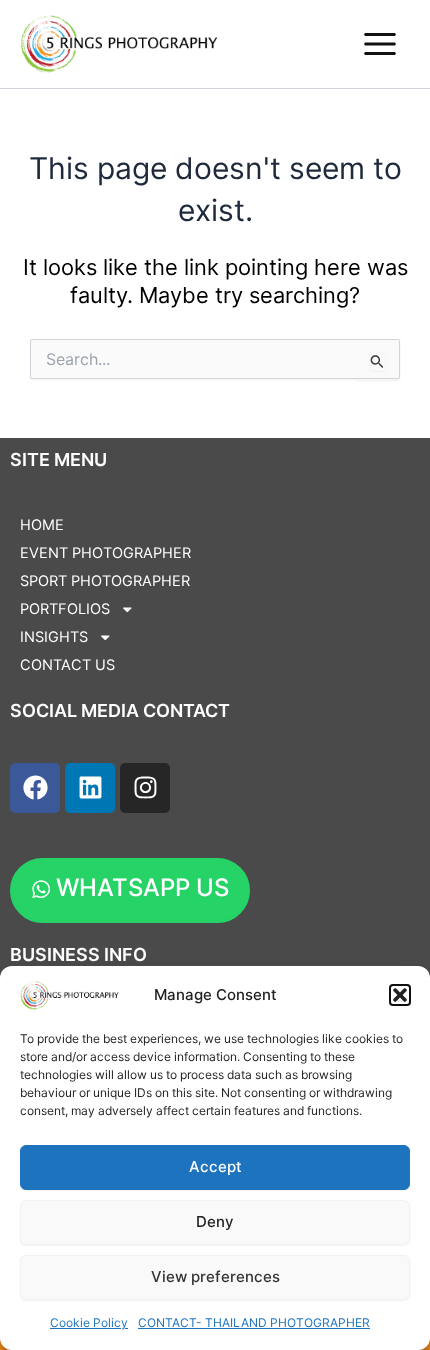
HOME (42, 525)
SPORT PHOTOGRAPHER (105, 581)
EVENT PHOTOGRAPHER (105, 553)
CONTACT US (67, 665)
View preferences (215, 1276)
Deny (215, 1221)
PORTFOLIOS (65, 609)
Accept (215, 1166)
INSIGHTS (54, 637)
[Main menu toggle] (380, 44)
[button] (400, 995)
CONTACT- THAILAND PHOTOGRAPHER (254, 1322)
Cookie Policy (89, 1322)
